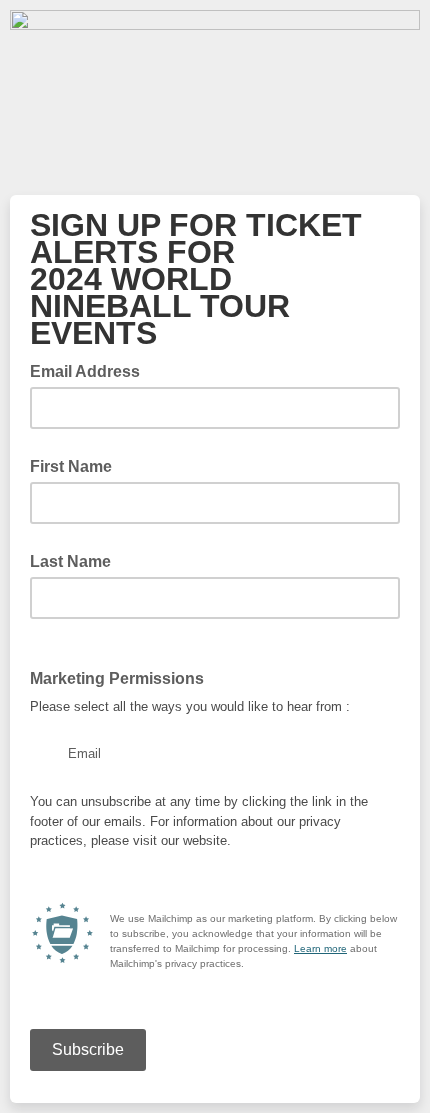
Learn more (320, 948)
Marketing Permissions (117, 678)
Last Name (70, 561)
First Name (71, 466)
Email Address (91, 370)
